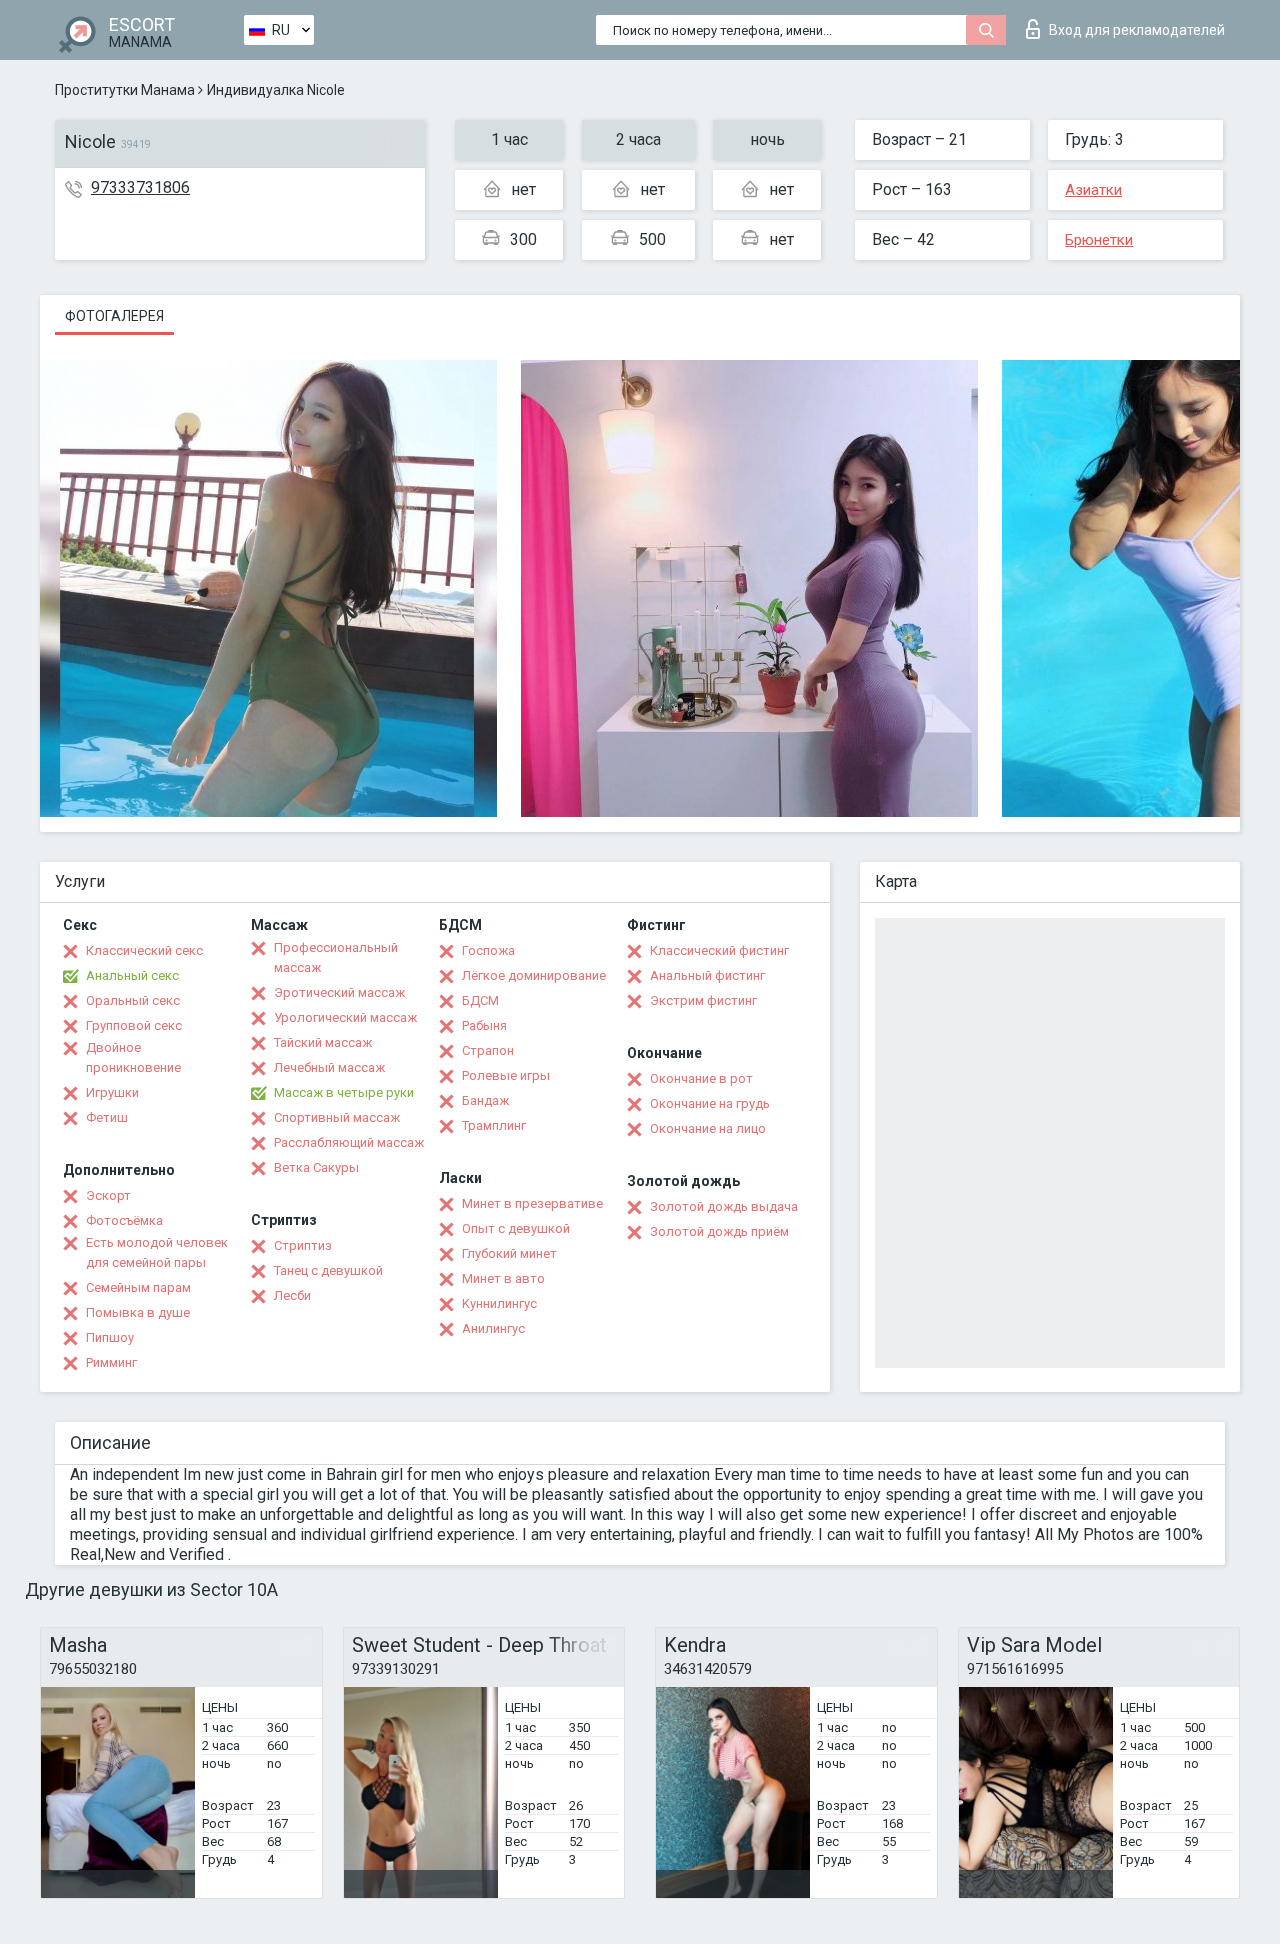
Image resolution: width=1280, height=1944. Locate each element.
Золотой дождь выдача (724, 1206)
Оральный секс (133, 1000)
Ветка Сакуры (316, 1167)
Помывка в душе (138, 1312)
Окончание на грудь (710, 1103)
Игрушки (112, 1092)
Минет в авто (503, 1278)
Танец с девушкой (328, 1270)
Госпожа (488, 950)
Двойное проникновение (133, 1057)
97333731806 (140, 187)
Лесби (292, 1295)
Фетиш (107, 1117)
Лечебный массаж (329, 1067)
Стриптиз (303, 1245)
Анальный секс (132, 975)
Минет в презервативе (532, 1203)
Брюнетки (1099, 240)
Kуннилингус (499, 1303)
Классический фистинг (719, 950)
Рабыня (484, 1025)
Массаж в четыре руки (344, 1092)
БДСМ (480, 1000)
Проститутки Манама (125, 90)
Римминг (111, 1362)
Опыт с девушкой (516, 1228)
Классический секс (144, 950)
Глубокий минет (509, 1253)
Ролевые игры (506, 1075)
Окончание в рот (701, 1078)
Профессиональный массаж (336, 957)
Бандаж (485, 1100)
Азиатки (1093, 190)
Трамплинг (494, 1125)
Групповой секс (134, 1025)
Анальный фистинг (707, 975)
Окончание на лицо (708, 1128)
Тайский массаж (323, 1042)
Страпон (488, 1050)
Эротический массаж (339, 992)
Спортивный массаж (337, 1117)
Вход (1137, 30)
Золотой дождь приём (719, 1231)
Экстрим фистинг (703, 1000)
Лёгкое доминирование (534, 975)
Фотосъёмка (124, 1220)
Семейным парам (138, 1287)
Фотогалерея (114, 316)
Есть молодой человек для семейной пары (157, 1252)
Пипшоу (110, 1337)
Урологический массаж (345, 1017)
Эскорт (108, 1195)
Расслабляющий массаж (349, 1142)
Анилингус (493, 1328)
